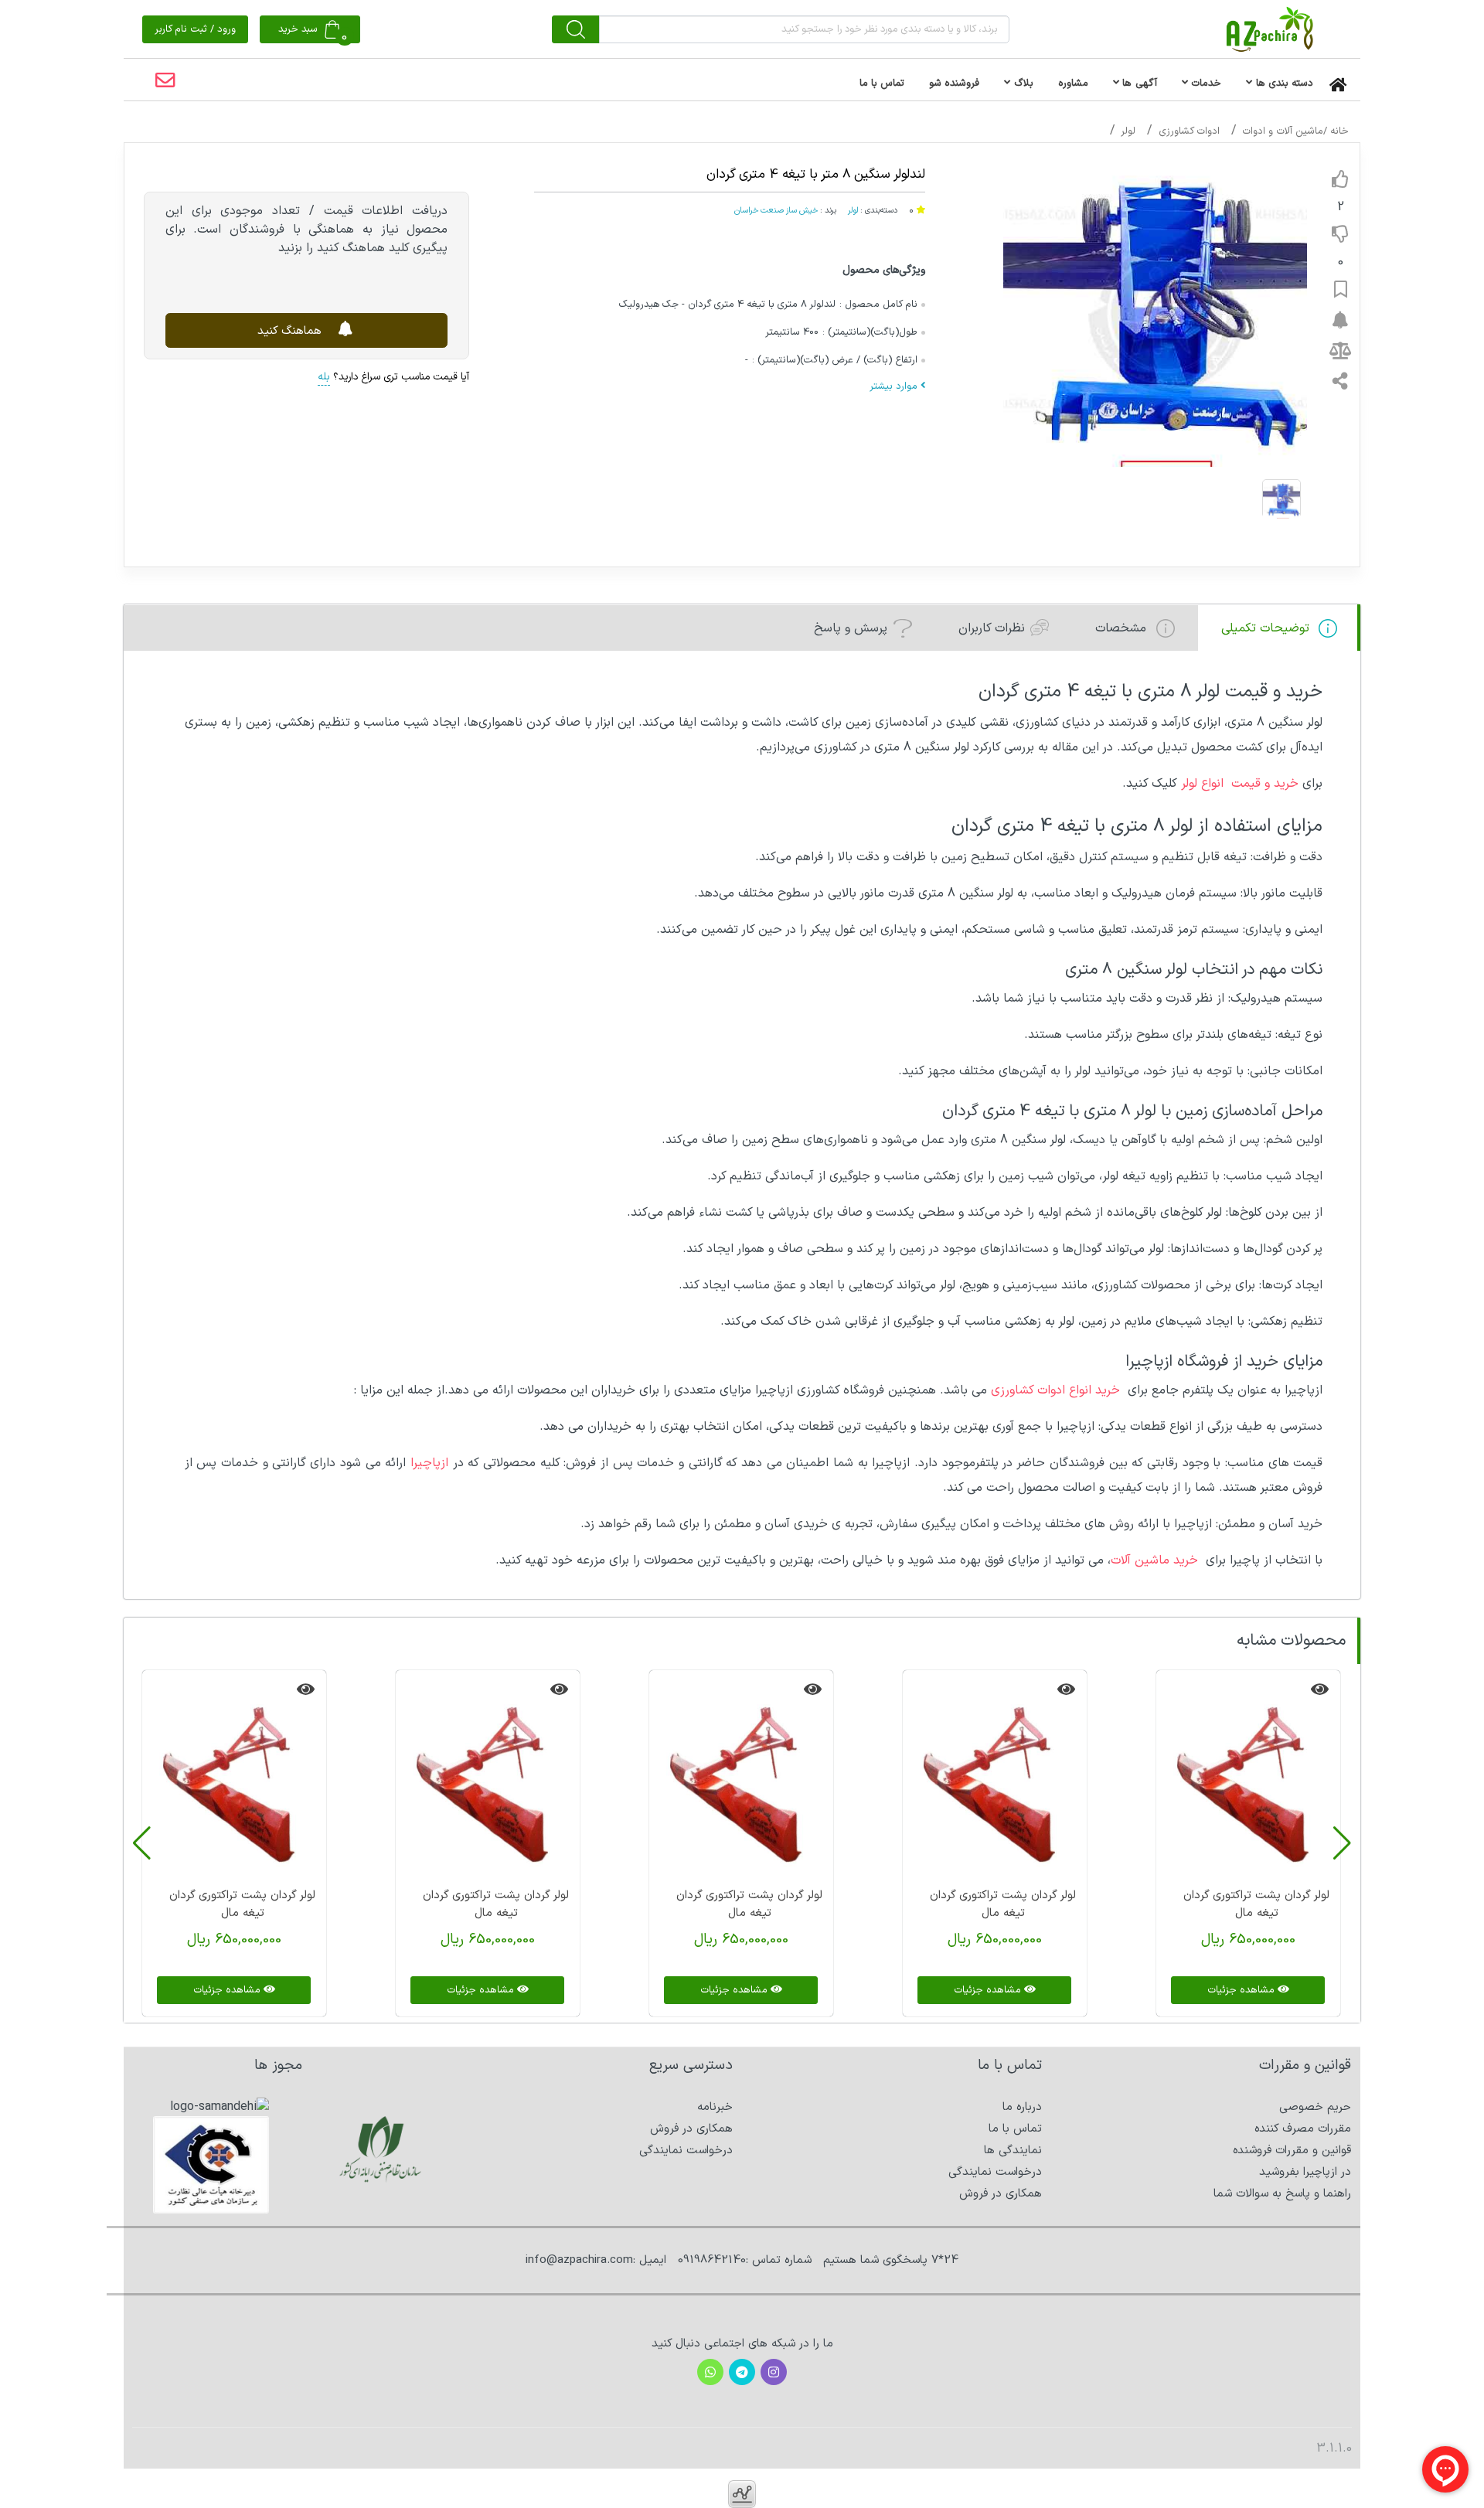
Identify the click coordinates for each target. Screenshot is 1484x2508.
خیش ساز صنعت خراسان (776, 210)
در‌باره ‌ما (1022, 2107)
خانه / (1336, 131)
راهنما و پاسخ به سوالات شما (1282, 2194)
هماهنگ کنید (291, 330)
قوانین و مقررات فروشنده (1292, 2151)
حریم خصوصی (1315, 2107)
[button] (1342, 1843)
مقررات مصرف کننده (1303, 2129)
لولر (1128, 131)
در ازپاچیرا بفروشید (1305, 2172)
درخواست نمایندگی (995, 2172)
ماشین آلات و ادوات (1283, 131)
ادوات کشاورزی (1189, 131)
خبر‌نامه (715, 2107)
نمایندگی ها (1013, 2151)
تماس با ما (1015, 2129)
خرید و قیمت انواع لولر (1242, 784)
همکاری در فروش (1001, 2194)
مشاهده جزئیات (1242, 1990)
